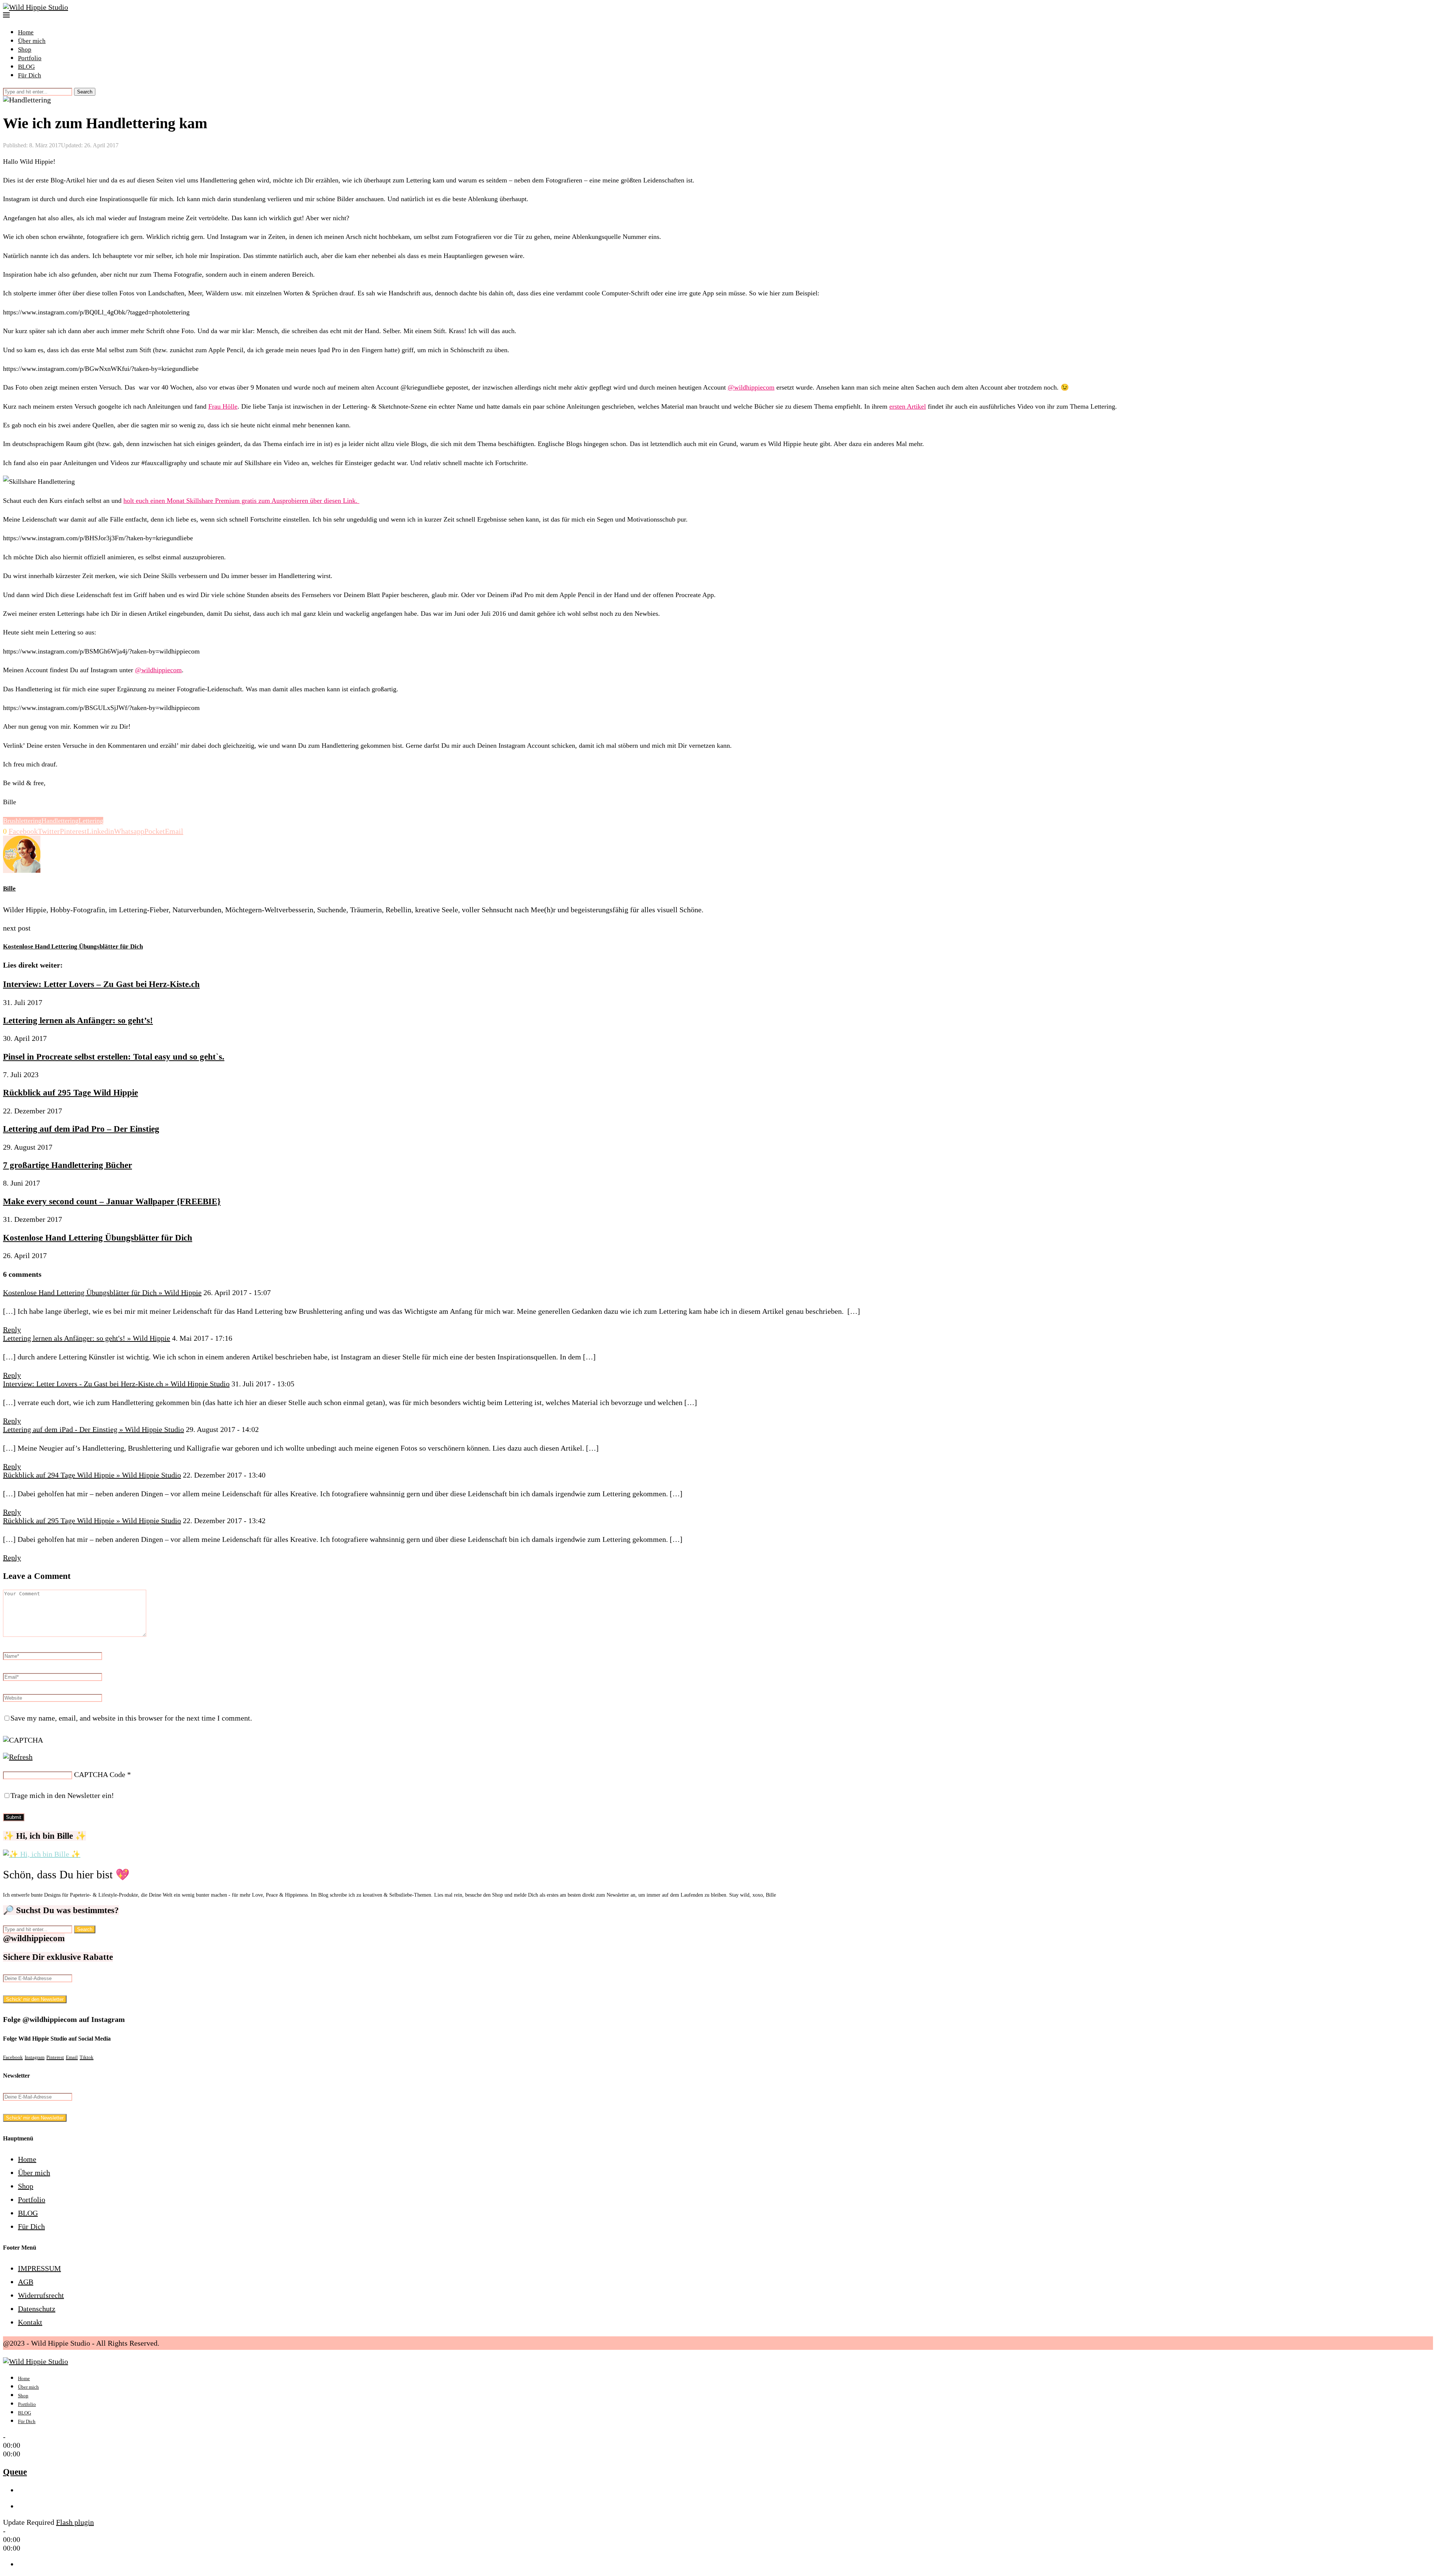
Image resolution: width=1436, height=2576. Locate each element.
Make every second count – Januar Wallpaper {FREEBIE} (112, 1201)
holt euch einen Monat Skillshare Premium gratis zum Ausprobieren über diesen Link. (241, 501)
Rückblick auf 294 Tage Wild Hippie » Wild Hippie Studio (92, 1475)
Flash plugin (75, 2522)
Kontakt (30, 2322)
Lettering (91, 821)
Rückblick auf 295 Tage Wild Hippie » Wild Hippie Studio (92, 1521)
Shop (25, 50)
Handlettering (60, 821)
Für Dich (30, 75)
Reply (12, 1330)
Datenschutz (37, 2309)
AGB (26, 2282)
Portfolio (30, 58)
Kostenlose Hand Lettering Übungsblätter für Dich (98, 1238)
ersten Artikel (908, 406)
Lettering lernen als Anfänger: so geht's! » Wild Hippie (87, 1338)
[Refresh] (18, 1757)
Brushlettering (22, 821)
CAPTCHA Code (100, 1774)
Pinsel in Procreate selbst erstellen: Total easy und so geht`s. (114, 1057)
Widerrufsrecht (41, 2295)
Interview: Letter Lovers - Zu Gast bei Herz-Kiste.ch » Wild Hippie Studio (116, 1384)
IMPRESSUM (39, 2268)
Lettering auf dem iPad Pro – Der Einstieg (81, 1129)
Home (26, 32)
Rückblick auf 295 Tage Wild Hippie (70, 1092)
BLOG (26, 67)
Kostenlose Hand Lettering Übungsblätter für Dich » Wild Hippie (102, 1292)
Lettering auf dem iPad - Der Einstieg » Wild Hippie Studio (93, 1429)
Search (85, 92)
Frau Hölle (223, 406)
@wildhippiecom (751, 387)
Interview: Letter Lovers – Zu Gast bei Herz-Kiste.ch (101, 984)
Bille (9, 889)
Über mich (32, 41)
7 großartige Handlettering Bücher (67, 1165)
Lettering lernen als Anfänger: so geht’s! (78, 1020)
